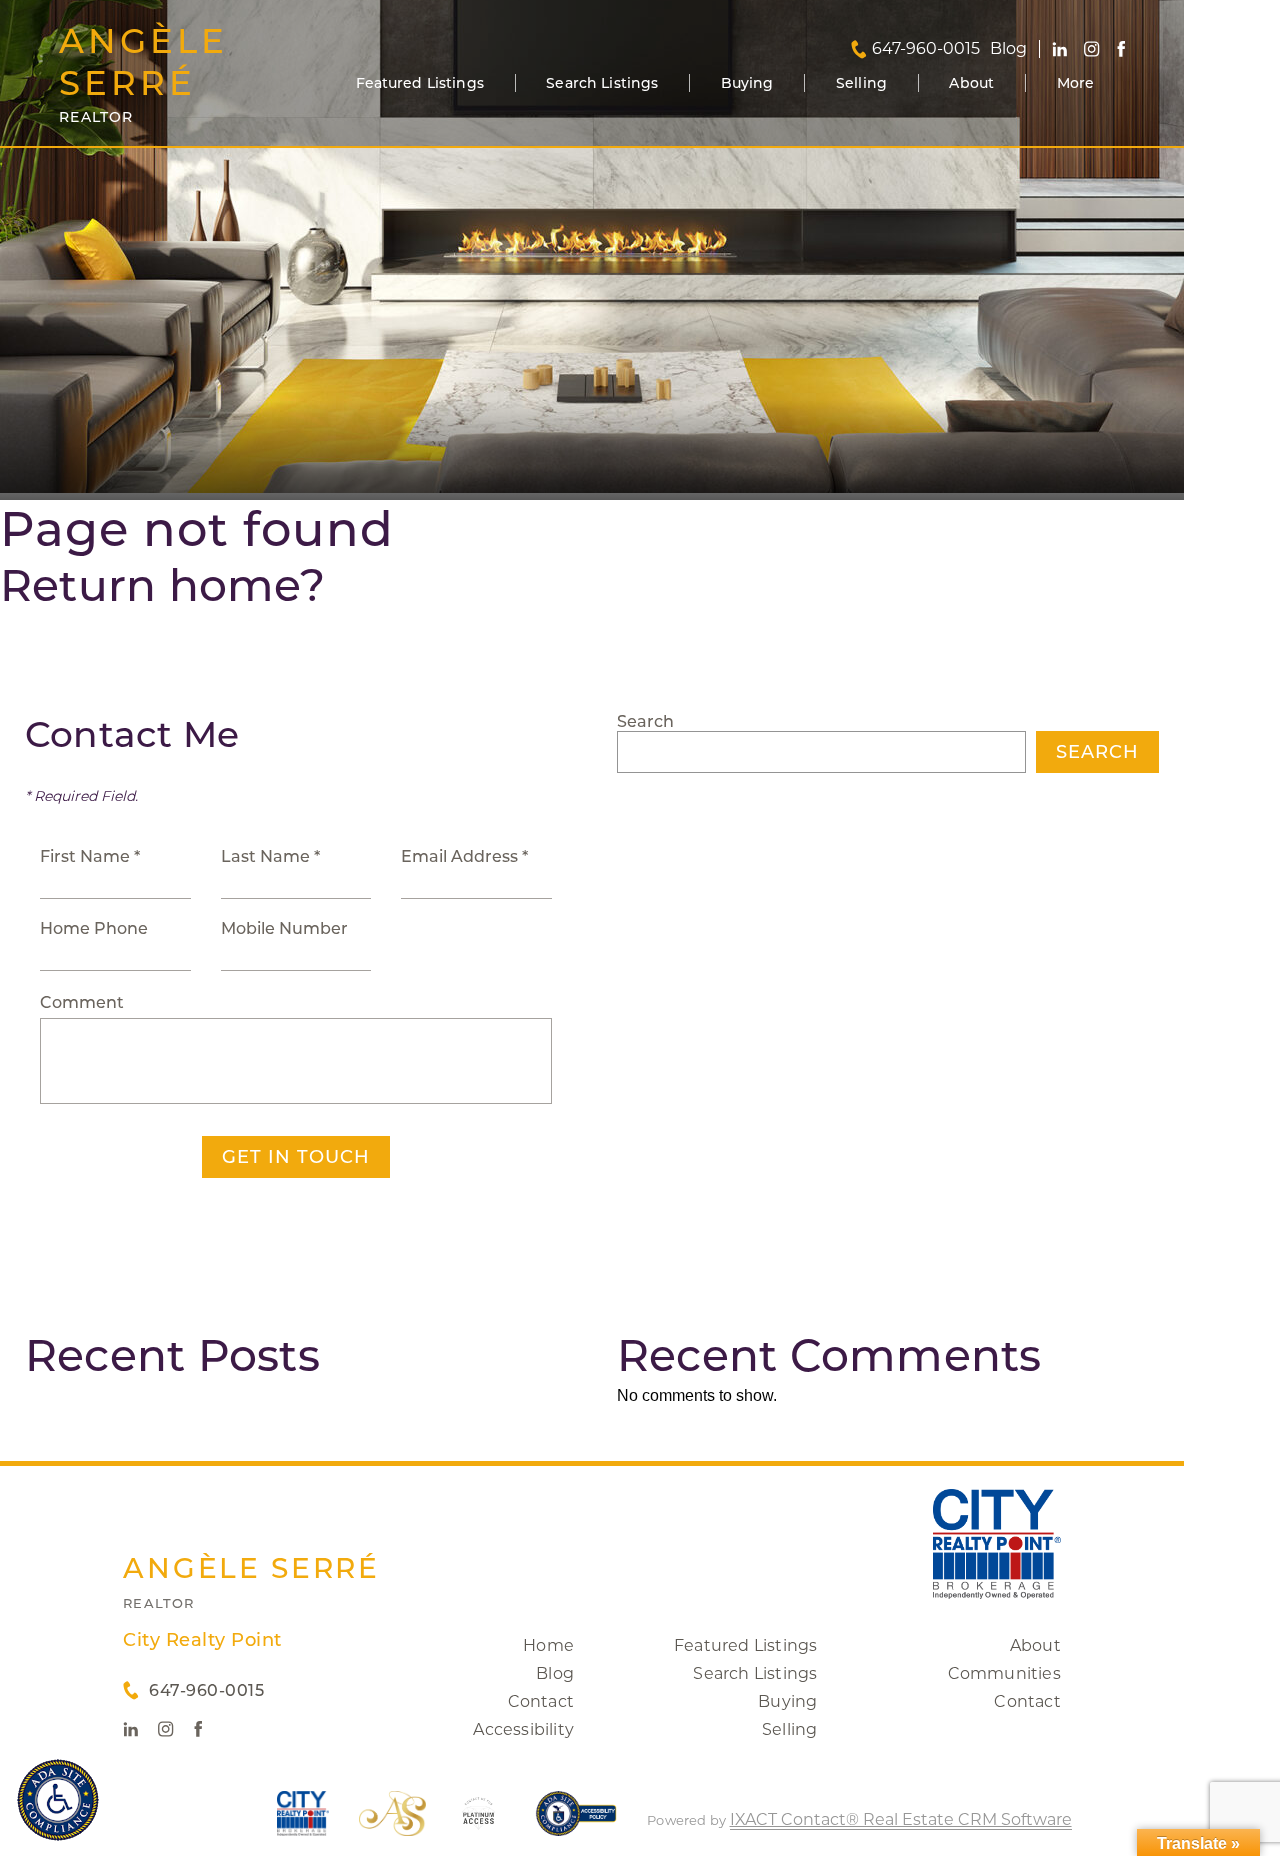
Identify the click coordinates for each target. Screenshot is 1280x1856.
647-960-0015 (926, 49)
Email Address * (464, 856)
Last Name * (270, 856)
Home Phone (94, 928)
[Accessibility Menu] (58, 1800)
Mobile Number (284, 928)
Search (645, 721)
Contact (541, 1701)
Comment (82, 1002)
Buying (747, 83)
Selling (861, 83)
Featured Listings (420, 83)
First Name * (90, 856)
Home (548, 1645)
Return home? (162, 585)
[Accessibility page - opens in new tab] (576, 1823)
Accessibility (523, 1729)
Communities (1004, 1673)
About (971, 83)
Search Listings (602, 83)
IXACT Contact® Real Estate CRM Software (901, 1819)
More (1076, 83)
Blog (555, 1673)
